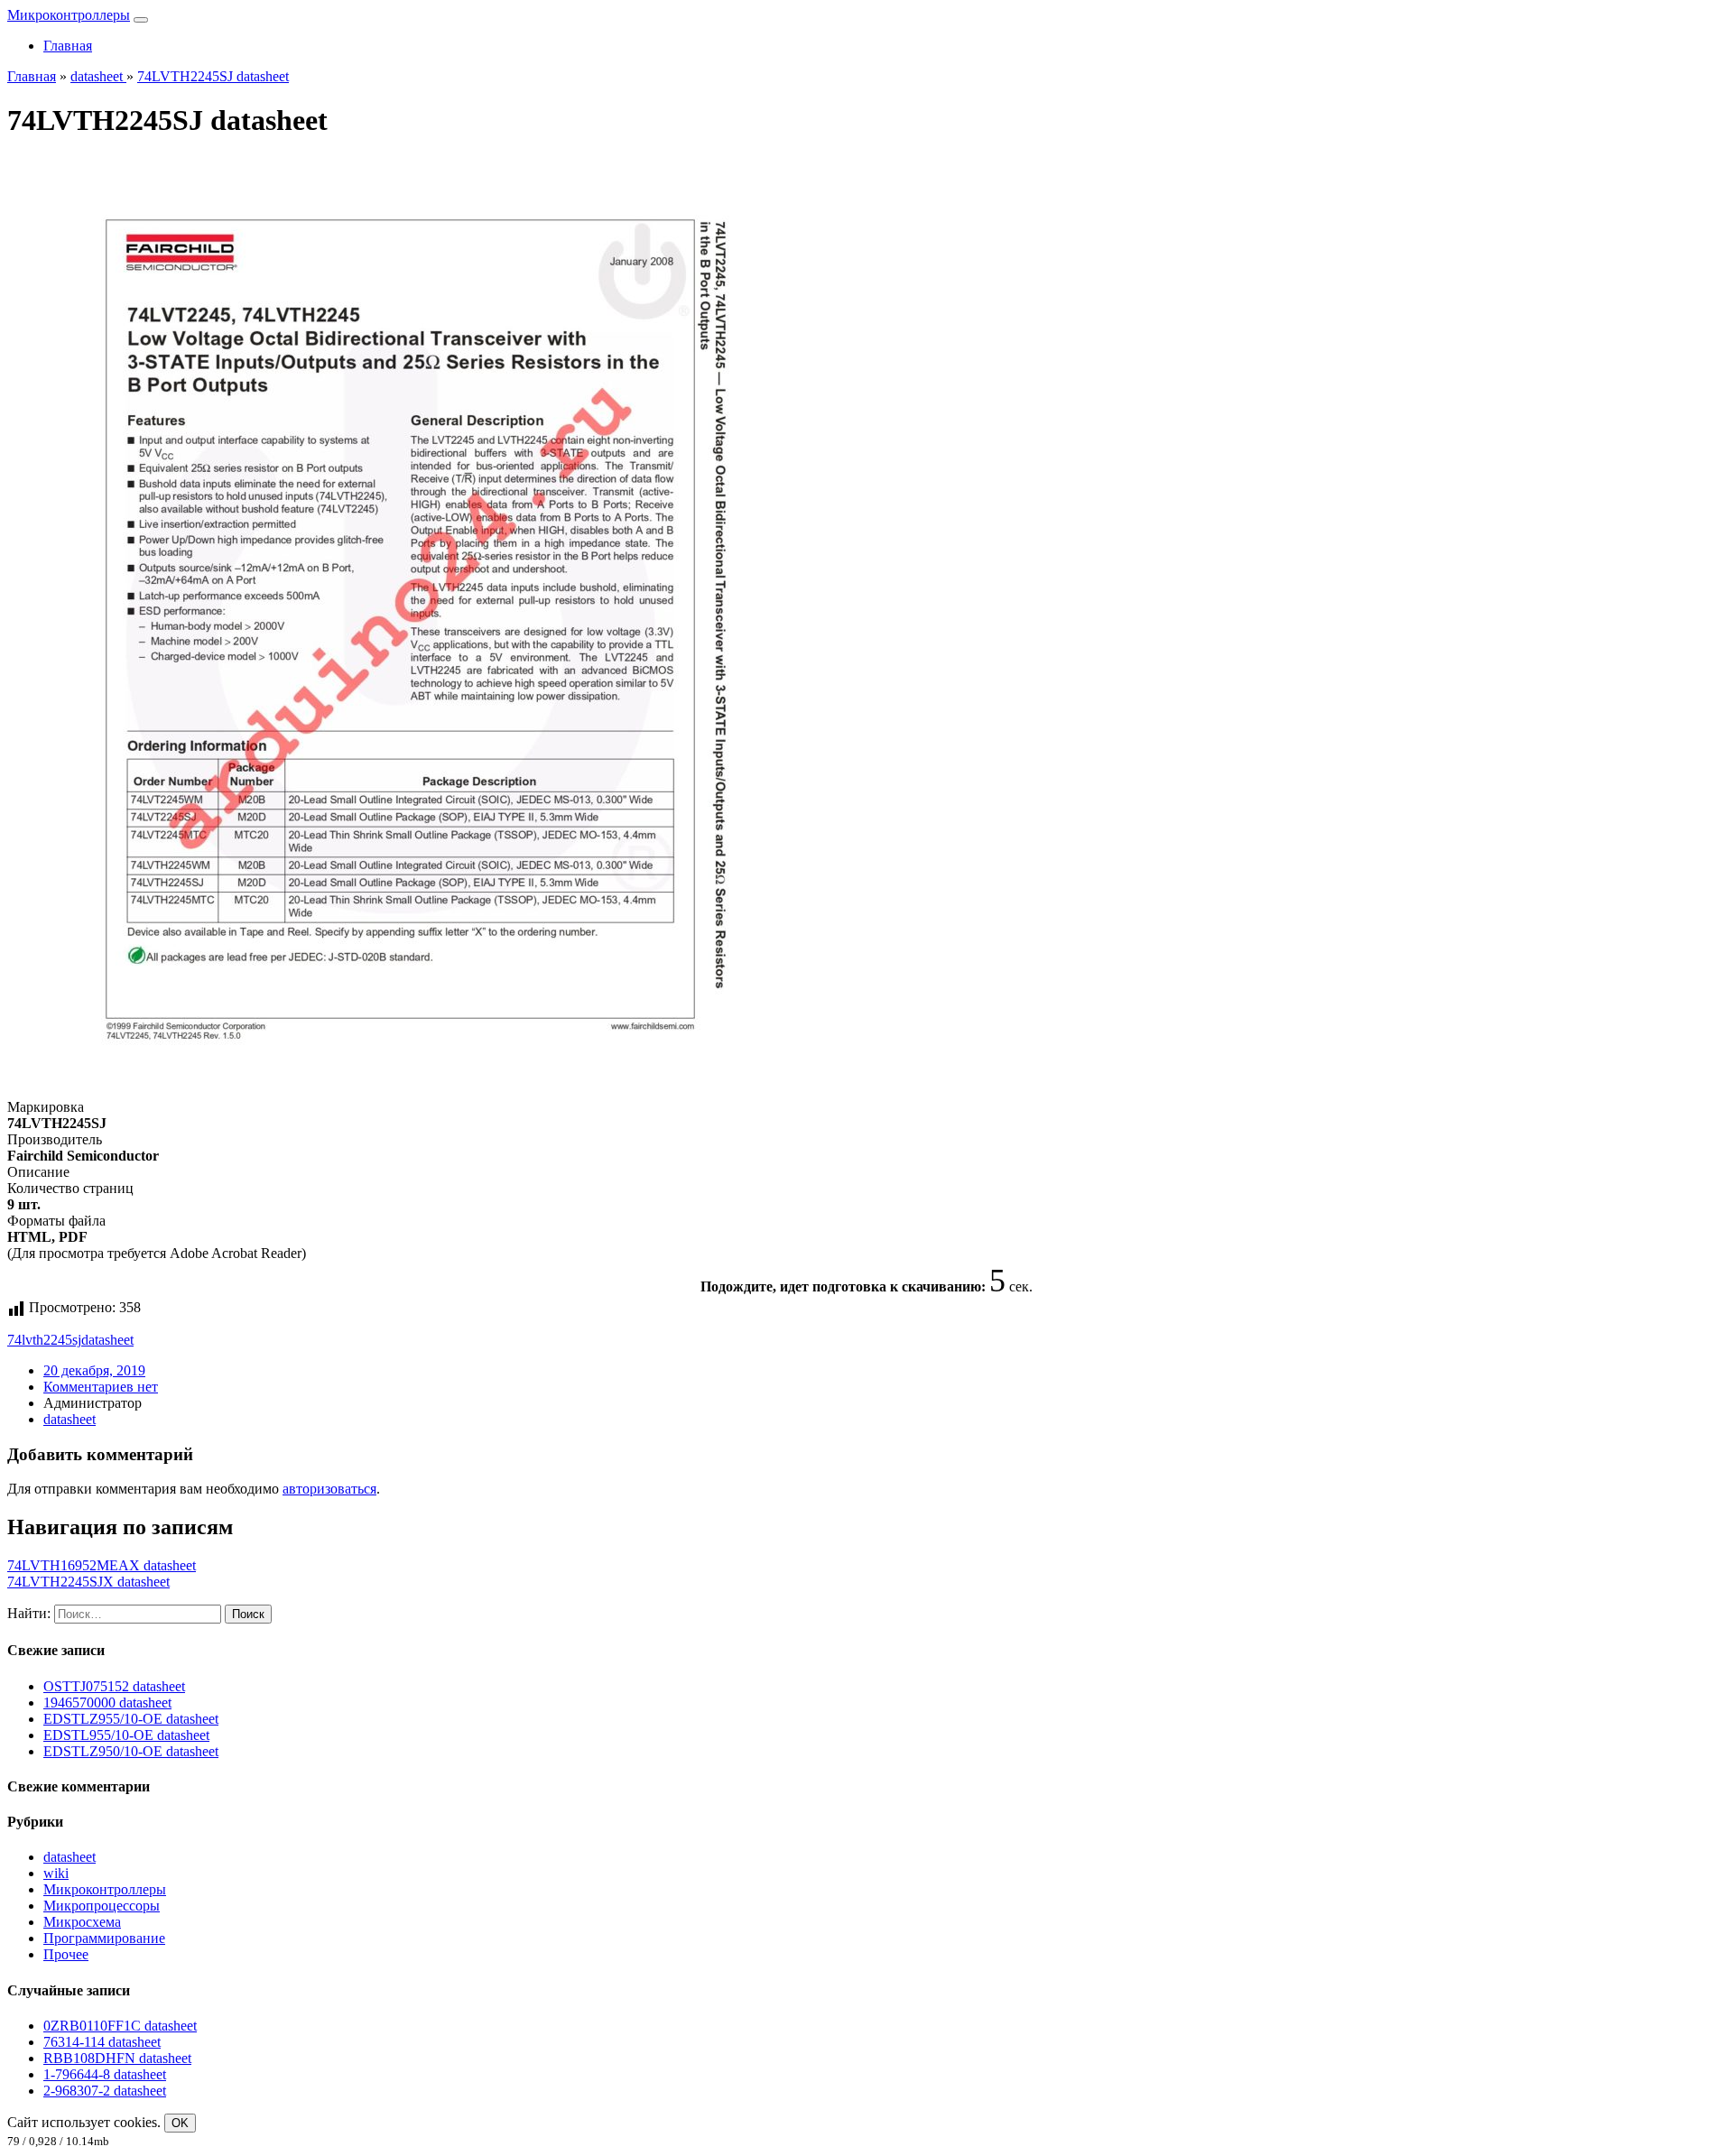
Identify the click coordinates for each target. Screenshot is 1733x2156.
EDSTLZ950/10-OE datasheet (131, 1751)
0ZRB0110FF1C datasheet (120, 2026)
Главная (68, 46)
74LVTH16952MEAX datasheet (102, 1565)
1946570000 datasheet (107, 1703)
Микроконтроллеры (69, 15)
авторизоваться (329, 1489)
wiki (56, 1873)
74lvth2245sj (44, 1340)
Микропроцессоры (102, 1906)
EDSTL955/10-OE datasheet (126, 1735)
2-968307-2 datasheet (105, 2091)
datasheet (107, 1340)
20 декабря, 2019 (94, 1370)
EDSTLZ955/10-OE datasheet (131, 1719)
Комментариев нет (101, 1387)
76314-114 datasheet (102, 2042)
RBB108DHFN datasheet (117, 2058)
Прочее (66, 1954)
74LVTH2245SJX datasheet (88, 1582)
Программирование (104, 1938)
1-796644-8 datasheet (105, 2074)
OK (180, 2123)
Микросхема (82, 1922)
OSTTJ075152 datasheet (114, 1686)
